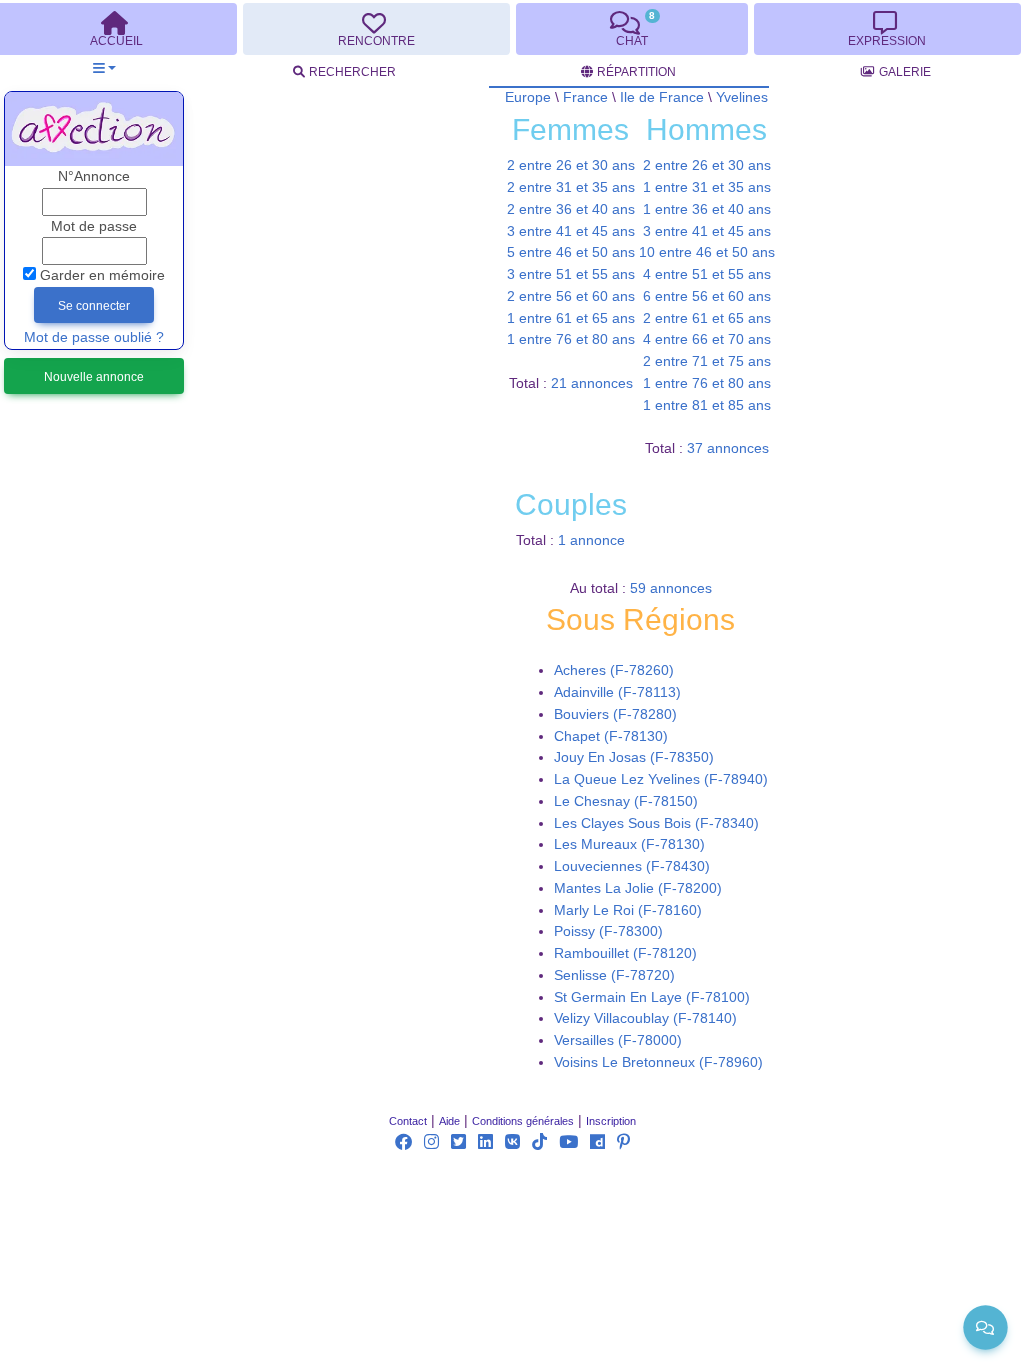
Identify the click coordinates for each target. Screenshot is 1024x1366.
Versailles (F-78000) (618, 1040)
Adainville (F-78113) (617, 692)
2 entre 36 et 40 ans (571, 209)
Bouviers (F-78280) (615, 714)
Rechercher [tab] (352, 72)
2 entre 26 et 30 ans (571, 165)
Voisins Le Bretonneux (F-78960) (658, 1062)
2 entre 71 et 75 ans (707, 361)
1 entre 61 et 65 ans (571, 318)
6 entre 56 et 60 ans (707, 296)
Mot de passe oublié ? (94, 337)
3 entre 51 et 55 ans (571, 274)
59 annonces (671, 588)
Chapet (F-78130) (611, 736)
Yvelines (742, 97)
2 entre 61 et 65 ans (707, 318)
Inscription (611, 1121)
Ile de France (662, 97)
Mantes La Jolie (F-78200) (638, 888)
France (585, 97)
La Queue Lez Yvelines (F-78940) (661, 779)
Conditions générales (523, 1121)
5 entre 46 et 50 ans (571, 252)
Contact (408, 1121)
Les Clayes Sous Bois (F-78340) (656, 823)
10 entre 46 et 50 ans (707, 252)
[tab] (376, 29)
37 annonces (728, 448)
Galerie (905, 72)
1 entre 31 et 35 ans (707, 187)
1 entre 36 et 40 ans (707, 209)
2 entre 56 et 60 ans (571, 296)
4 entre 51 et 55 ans (707, 274)
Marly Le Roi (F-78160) (628, 910)
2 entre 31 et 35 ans (571, 187)
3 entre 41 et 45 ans (571, 231)
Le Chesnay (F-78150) (626, 801)
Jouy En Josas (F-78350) (634, 757)
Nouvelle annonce (94, 377)
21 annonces (592, 383)
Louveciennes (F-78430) (632, 866)
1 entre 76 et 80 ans (571, 339)
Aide (449, 1121)
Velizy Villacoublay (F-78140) (645, 1018)
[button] (104, 68)
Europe (528, 97)
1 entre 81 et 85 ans (707, 405)
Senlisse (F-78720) (614, 975)
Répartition (636, 72)
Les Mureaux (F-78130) (629, 844)
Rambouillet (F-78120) (625, 953)
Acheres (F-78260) (614, 670)
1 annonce (591, 540)
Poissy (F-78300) (608, 931)
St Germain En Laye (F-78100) (652, 997)
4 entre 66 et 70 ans (707, 339)
